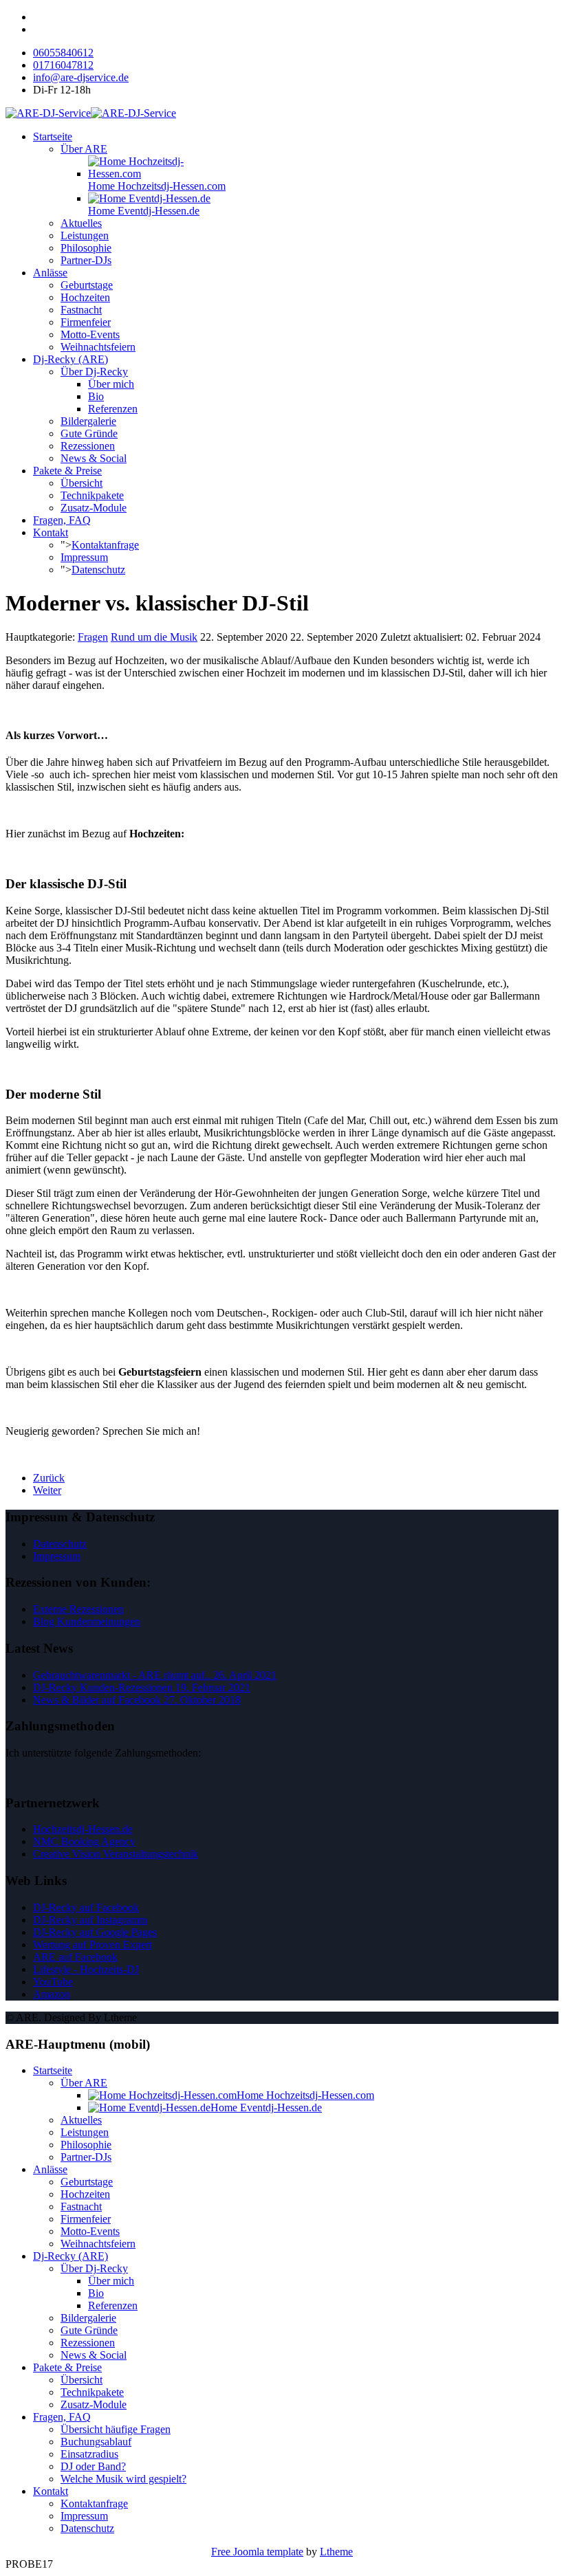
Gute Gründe (89, 433)
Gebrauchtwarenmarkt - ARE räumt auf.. (155, 1675)
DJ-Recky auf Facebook (86, 1907)
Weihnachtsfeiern (98, 347)
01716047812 (63, 65)
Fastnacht (81, 310)
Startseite (53, 136)
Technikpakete (92, 495)
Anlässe (50, 273)
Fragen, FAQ (62, 520)
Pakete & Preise (67, 471)
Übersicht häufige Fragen (116, 2429)
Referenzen (113, 409)
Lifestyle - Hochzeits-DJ (86, 1969)
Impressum (84, 557)
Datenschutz (98, 570)
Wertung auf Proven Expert (93, 1945)
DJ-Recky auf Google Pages (95, 1932)
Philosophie (86, 248)
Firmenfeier (86, 322)
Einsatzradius (89, 2454)
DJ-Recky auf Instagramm (90, 1920)
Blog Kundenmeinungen (87, 1621)
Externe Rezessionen (78, 1609)
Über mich (111, 384)
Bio (96, 396)
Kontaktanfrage (105, 545)
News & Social (94, 458)
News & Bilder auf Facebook (137, 1700)
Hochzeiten (85, 297)
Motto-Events (90, 334)
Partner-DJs (86, 260)
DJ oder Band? (93, 2466)
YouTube (53, 1982)
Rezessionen (88, 446)
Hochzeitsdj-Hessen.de (83, 1829)
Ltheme (336, 2552)
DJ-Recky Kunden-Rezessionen (142, 1687)
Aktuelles (81, 223)
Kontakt (51, 532)
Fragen (93, 637)
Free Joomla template (257, 2552)
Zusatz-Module (94, 508)
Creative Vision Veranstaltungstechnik (116, 1854)
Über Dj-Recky (94, 372)
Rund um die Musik (154, 637)
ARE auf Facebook (75, 1957)
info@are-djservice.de (81, 77)
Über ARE (84, 149)
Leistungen (85, 235)
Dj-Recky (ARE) (70, 359)
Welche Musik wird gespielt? (123, 2479)
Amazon (52, 1994)
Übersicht (82, 483)
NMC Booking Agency (84, 1841)
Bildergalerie (88, 421)
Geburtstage (87, 285)
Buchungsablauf (96, 2442)
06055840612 (63, 53)
